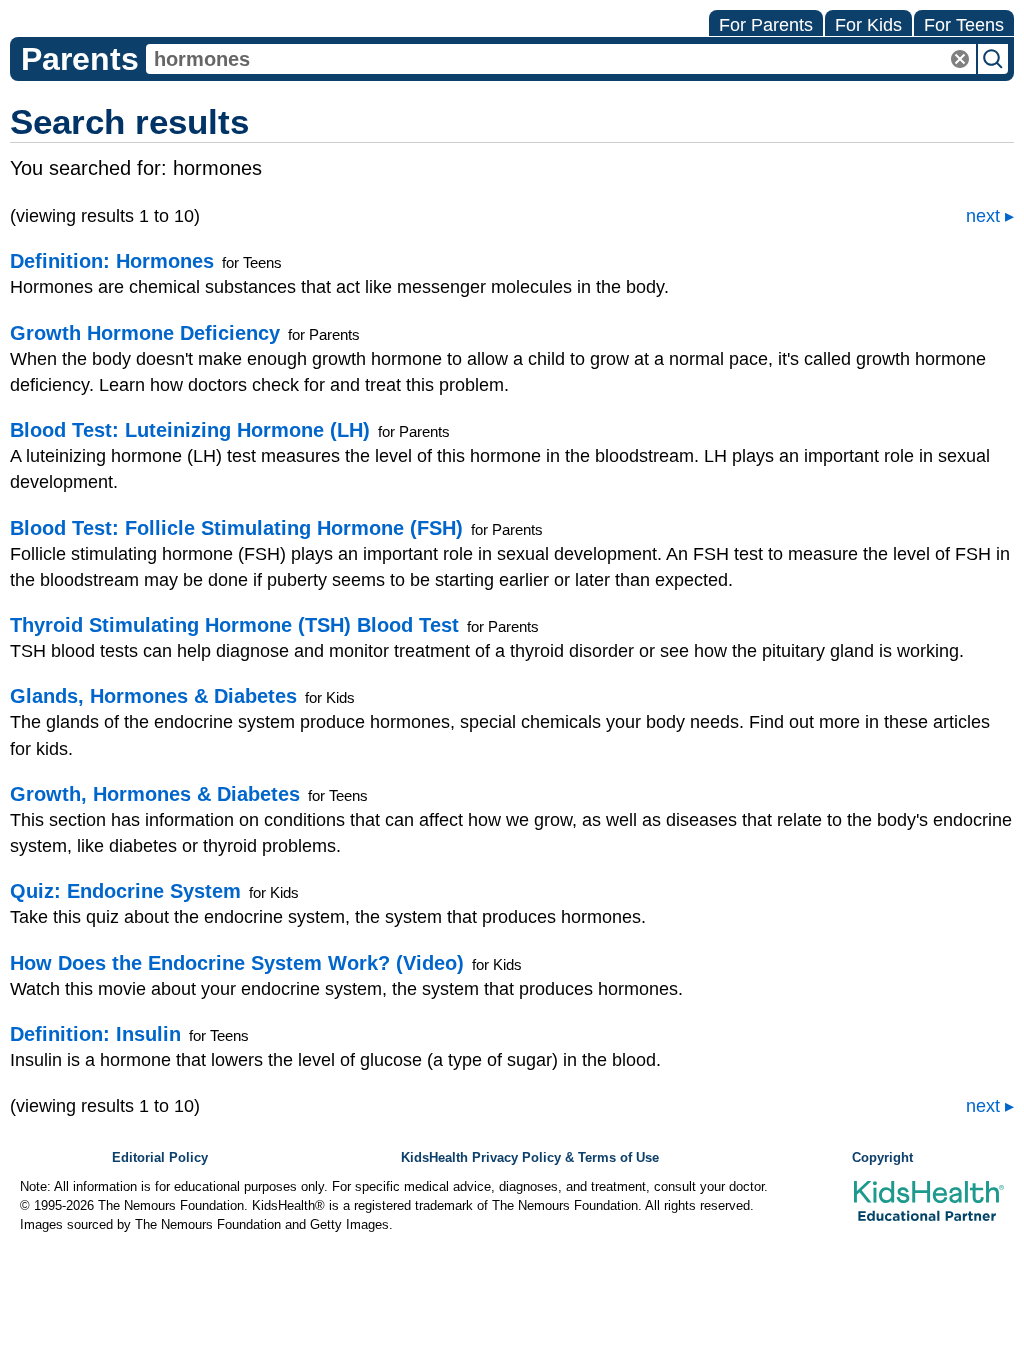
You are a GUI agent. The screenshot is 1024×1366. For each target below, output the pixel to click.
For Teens (964, 25)
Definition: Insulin (95, 1034)
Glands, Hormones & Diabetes (153, 696)
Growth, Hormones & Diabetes (155, 794)
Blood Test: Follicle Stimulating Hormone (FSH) (236, 528)
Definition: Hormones (112, 261)
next (983, 216)
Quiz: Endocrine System (125, 891)
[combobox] (561, 59)
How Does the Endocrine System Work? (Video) (237, 963)
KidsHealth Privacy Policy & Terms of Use (530, 1158)
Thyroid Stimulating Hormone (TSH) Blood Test (234, 625)
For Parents (766, 25)
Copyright (882, 1158)
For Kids (868, 25)
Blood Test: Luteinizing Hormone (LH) (190, 430)
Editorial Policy (160, 1158)
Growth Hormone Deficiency (145, 333)
